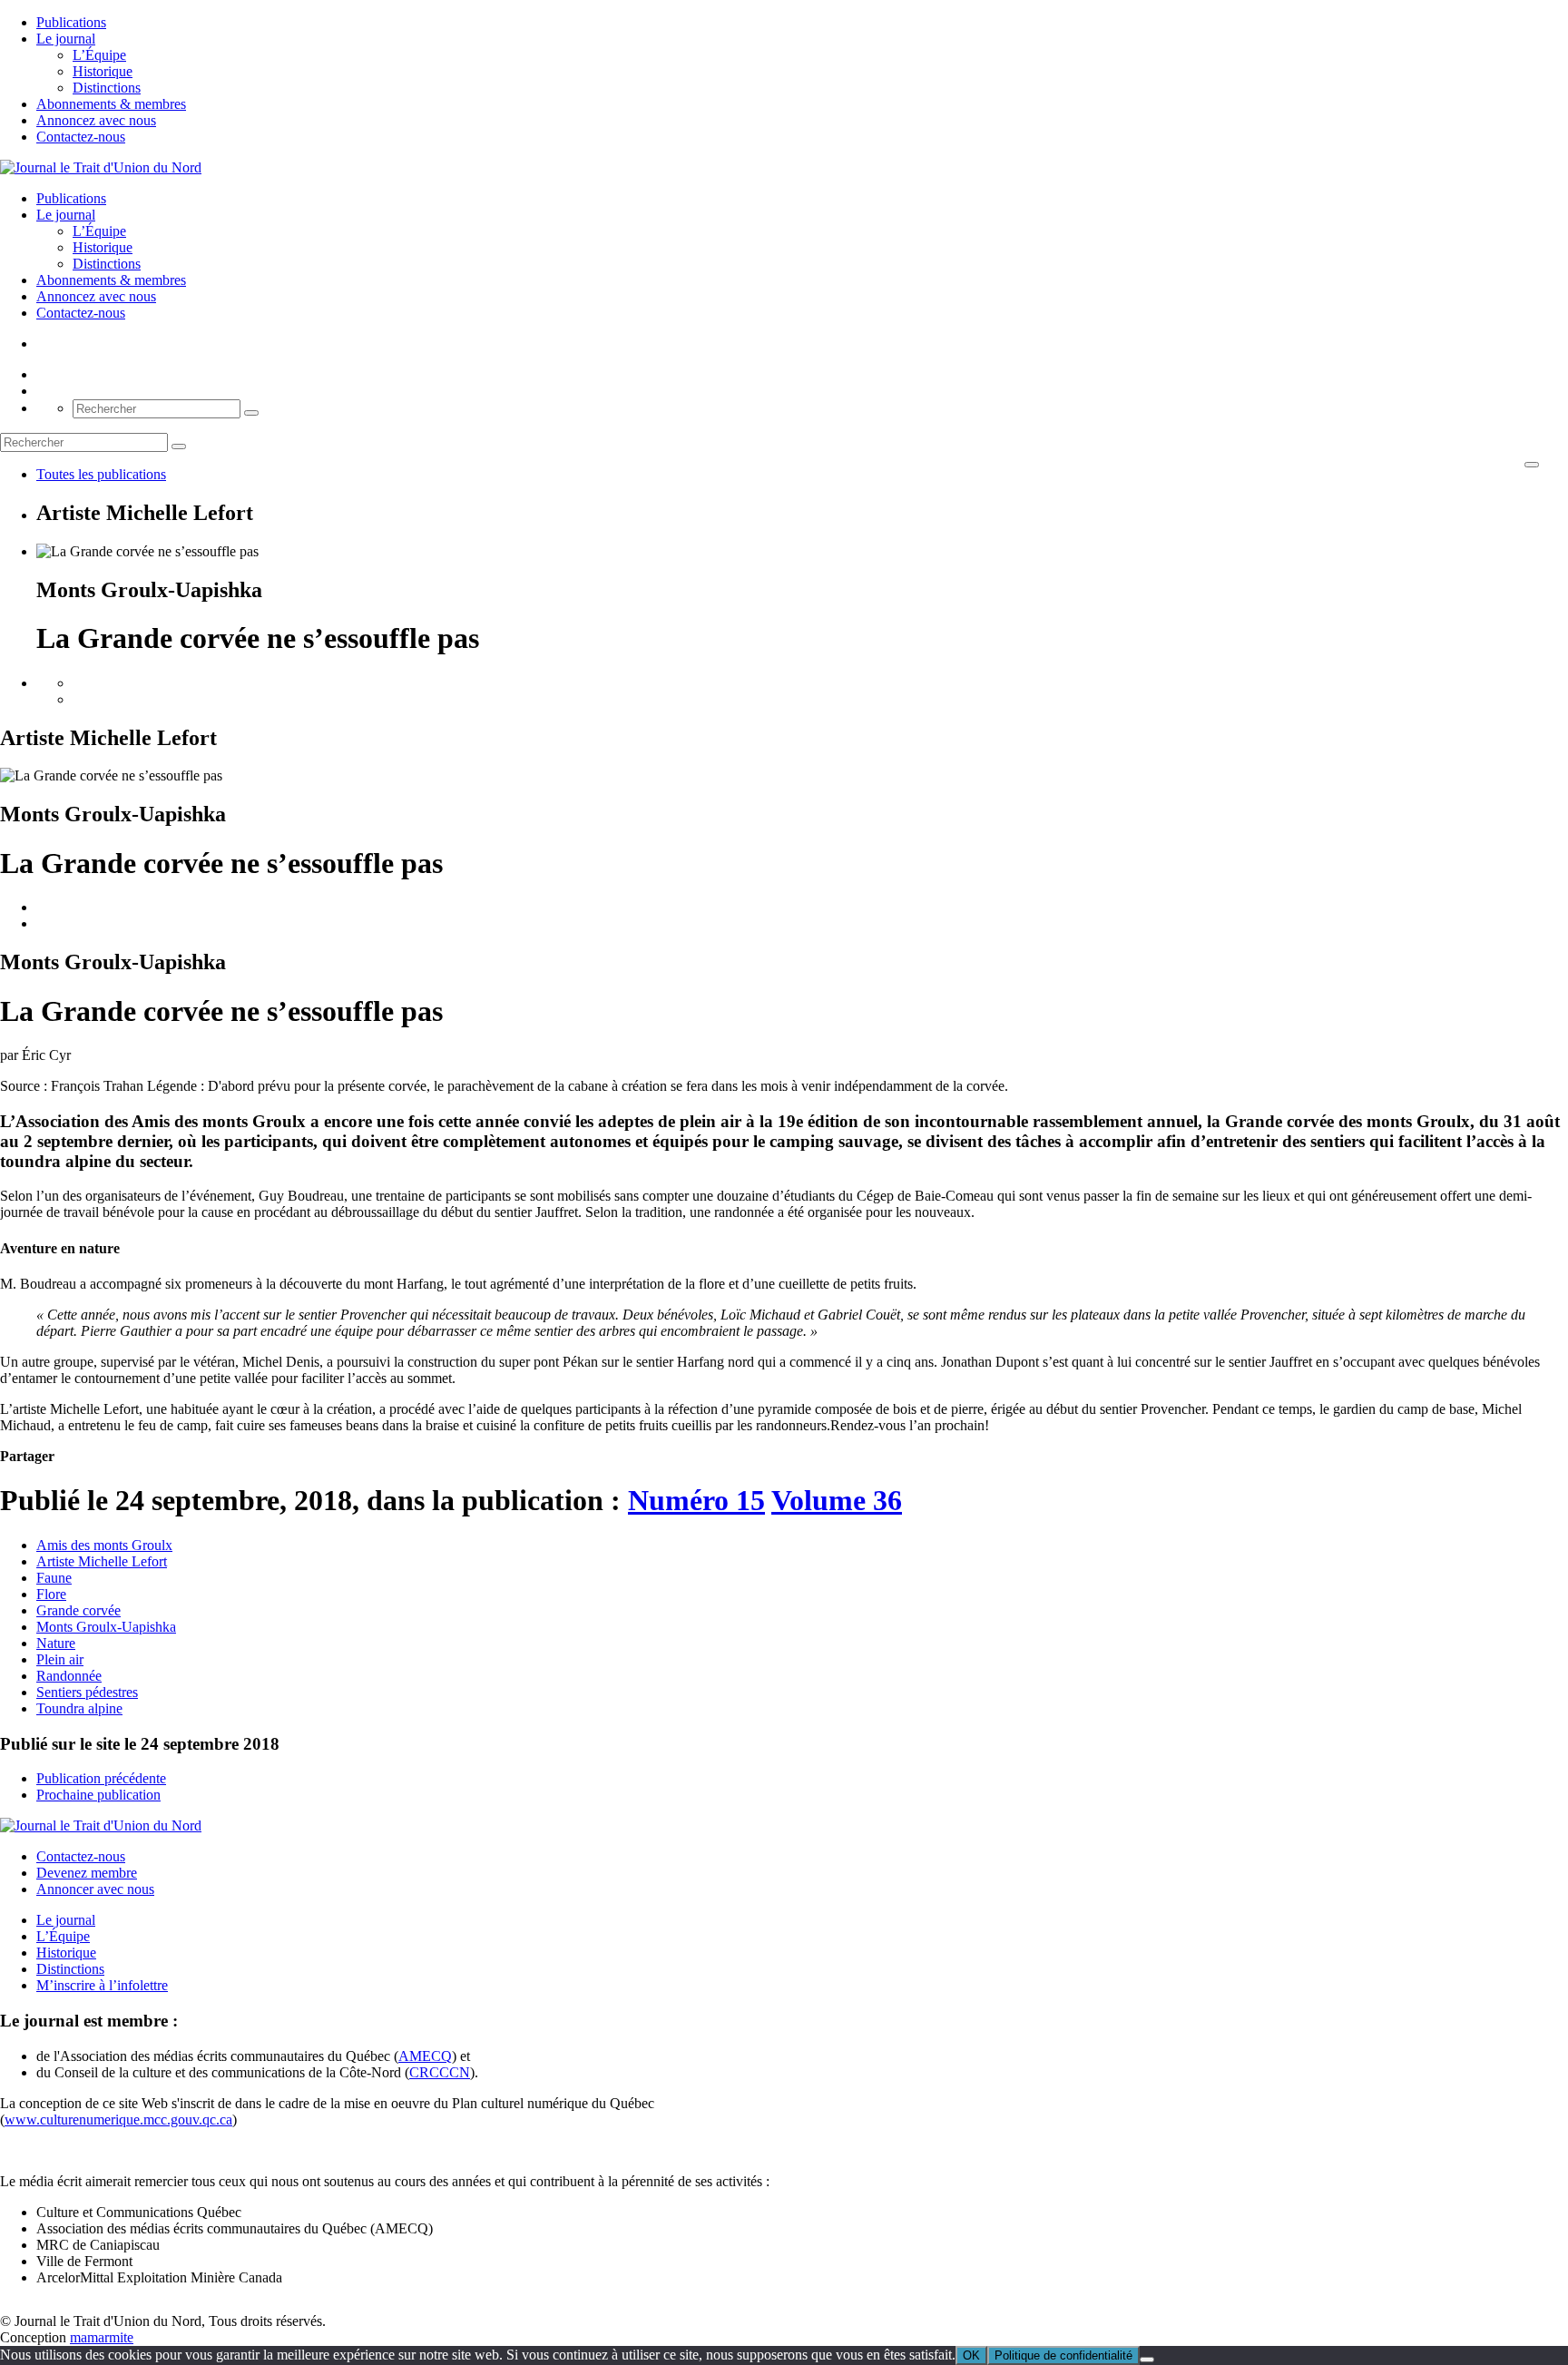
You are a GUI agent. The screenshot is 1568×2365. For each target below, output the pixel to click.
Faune (54, 1578)
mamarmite (102, 2337)
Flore (51, 1594)
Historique (103, 71)
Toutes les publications (101, 474)
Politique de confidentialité (1063, 2355)
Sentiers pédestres (87, 1692)
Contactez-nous (81, 137)
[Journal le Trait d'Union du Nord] (101, 167)
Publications (71, 22)
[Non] (1147, 2360)
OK (971, 2355)
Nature (56, 1643)
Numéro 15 (696, 1500)
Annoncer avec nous (95, 1889)
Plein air (60, 1659)
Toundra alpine (79, 1708)
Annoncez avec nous (96, 120)
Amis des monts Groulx (104, 1545)
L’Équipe (99, 55)
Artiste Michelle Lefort (102, 1561)
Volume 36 (837, 1500)
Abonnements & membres (111, 104)
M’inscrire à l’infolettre (102, 1985)
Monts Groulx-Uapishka (106, 1627)
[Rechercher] (251, 413)
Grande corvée (78, 1610)
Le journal (66, 39)
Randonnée (69, 1676)
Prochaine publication (98, 1795)
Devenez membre (87, 1873)
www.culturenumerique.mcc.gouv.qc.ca (118, 2120)
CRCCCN (440, 2072)
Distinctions (107, 88)
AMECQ (425, 2056)
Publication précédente (101, 1778)
